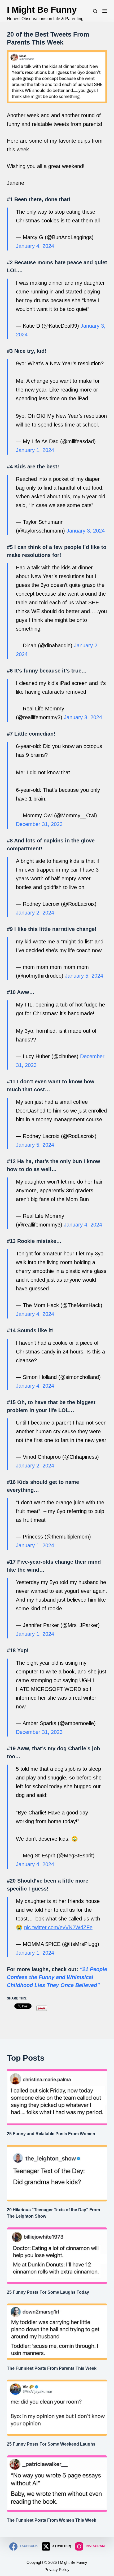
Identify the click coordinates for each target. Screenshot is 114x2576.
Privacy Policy (57, 2570)
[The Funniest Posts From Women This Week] (57, 2484)
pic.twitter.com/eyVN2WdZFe (58, 1927)
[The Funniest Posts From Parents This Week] (57, 2332)
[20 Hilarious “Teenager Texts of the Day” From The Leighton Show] (57, 2173)
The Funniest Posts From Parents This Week (52, 2368)
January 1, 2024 (35, 450)
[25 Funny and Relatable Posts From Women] (57, 2097)
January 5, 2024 (84, 976)
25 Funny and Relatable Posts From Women (51, 2134)
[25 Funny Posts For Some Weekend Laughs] (57, 2408)
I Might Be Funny (42, 10)
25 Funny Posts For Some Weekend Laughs (51, 2444)
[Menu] (105, 11)
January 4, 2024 (35, 246)
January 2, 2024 (35, 913)
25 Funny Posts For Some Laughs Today (48, 2292)
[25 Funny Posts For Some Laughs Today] (57, 2256)
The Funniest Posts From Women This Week (52, 2520)
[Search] (95, 11)
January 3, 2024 (86, 531)
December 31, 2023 (39, 824)
